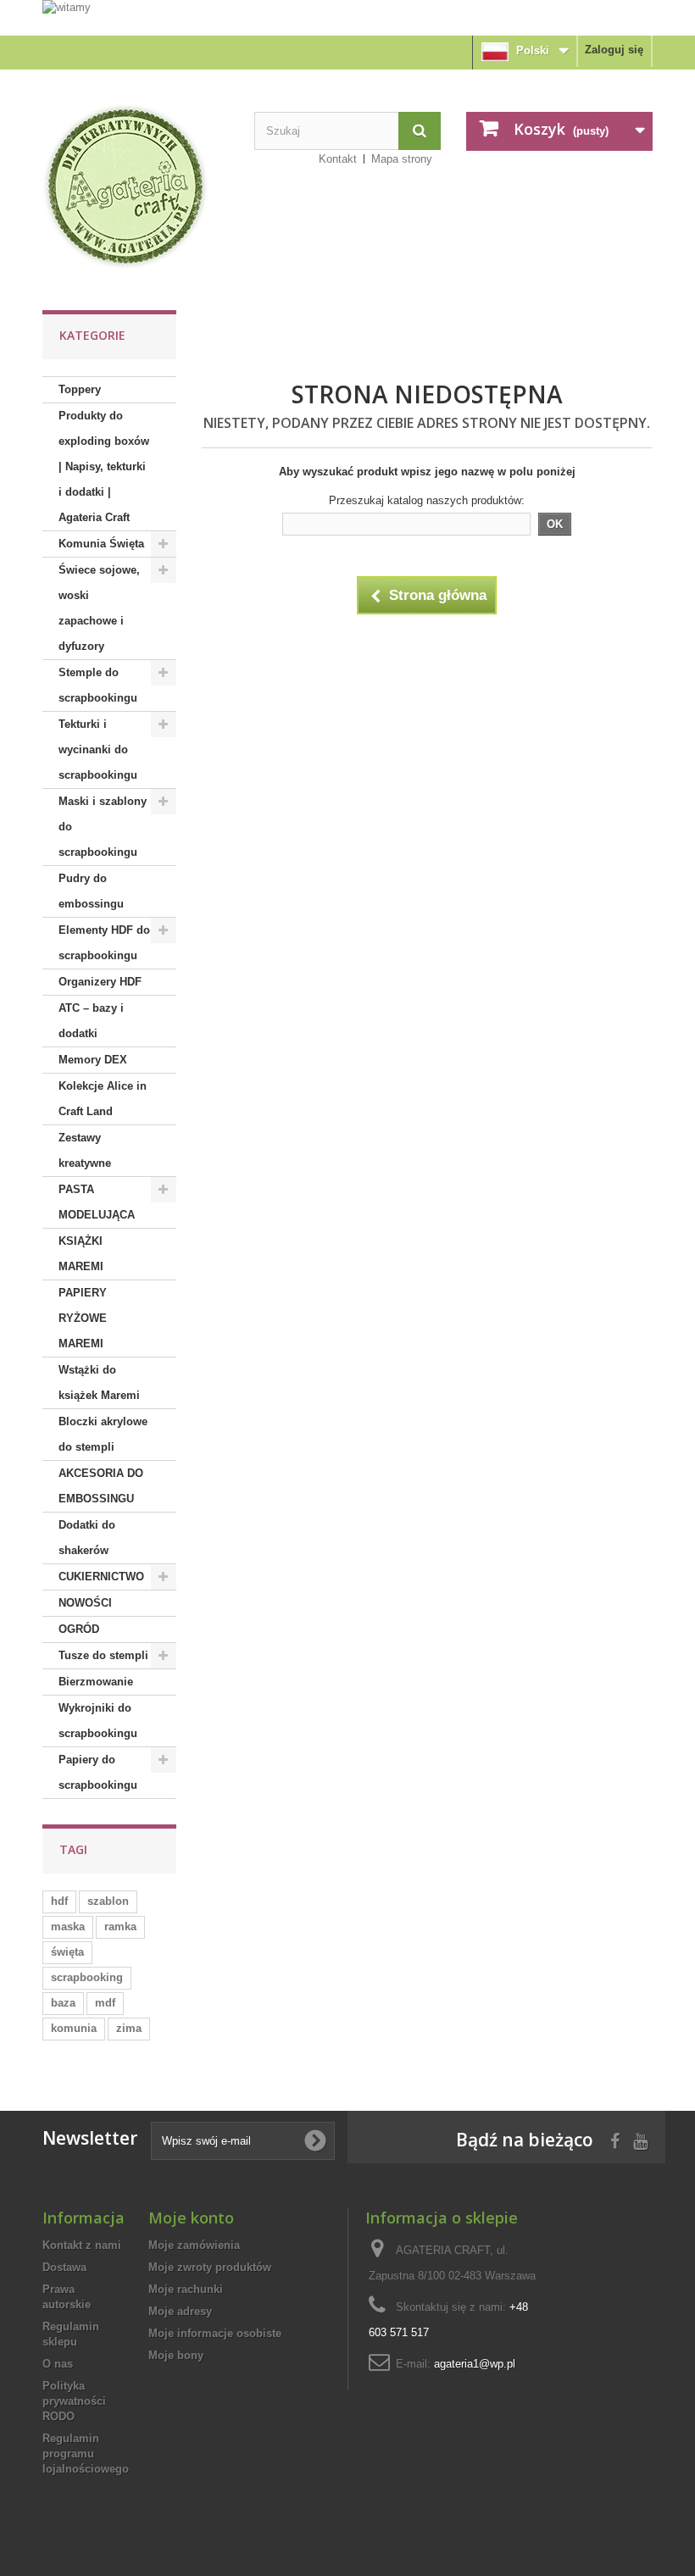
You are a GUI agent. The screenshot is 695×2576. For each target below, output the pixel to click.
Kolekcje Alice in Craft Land (103, 1099)
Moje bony (176, 2355)
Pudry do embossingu (91, 891)
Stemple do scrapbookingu (98, 685)
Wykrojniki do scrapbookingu (98, 1721)
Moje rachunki (186, 2289)
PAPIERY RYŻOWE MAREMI (83, 1318)
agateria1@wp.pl (475, 2364)
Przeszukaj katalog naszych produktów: (427, 500)
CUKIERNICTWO (101, 1577)
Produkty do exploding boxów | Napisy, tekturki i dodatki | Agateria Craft (104, 466)
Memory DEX (93, 1060)
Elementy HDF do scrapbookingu (104, 943)
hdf (59, 1901)
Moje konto (191, 2218)
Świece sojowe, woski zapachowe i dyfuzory (99, 608)
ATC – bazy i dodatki (91, 1021)
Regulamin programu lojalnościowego (86, 2454)
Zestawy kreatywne (85, 1150)
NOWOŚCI (85, 1603)
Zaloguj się (614, 50)
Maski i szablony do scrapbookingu (103, 827)
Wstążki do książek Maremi (99, 1382)
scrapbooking (87, 1977)
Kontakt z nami (82, 2245)
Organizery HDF (100, 982)
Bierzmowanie (96, 1682)
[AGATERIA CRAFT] (136, 186)
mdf (105, 2003)
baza (63, 2003)
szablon (108, 1901)
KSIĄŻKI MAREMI (81, 1254)
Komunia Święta (101, 544)
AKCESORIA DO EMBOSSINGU (101, 1486)
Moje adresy (180, 2311)
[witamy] (347, 17)
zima (129, 2028)
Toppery (80, 389)
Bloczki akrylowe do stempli (103, 1434)
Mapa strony (402, 159)
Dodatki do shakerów (87, 1538)
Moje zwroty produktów (210, 2267)
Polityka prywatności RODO (74, 2401)
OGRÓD (79, 1629)
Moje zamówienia (194, 2245)
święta (67, 1952)
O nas (58, 2364)
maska (68, 1926)
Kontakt (338, 159)
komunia (74, 2028)
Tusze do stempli (103, 1655)
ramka (120, 1926)
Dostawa (64, 2267)
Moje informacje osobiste (215, 2333)
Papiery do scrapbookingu (98, 1772)
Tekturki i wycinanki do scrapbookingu (98, 749)
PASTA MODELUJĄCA (97, 1202)
